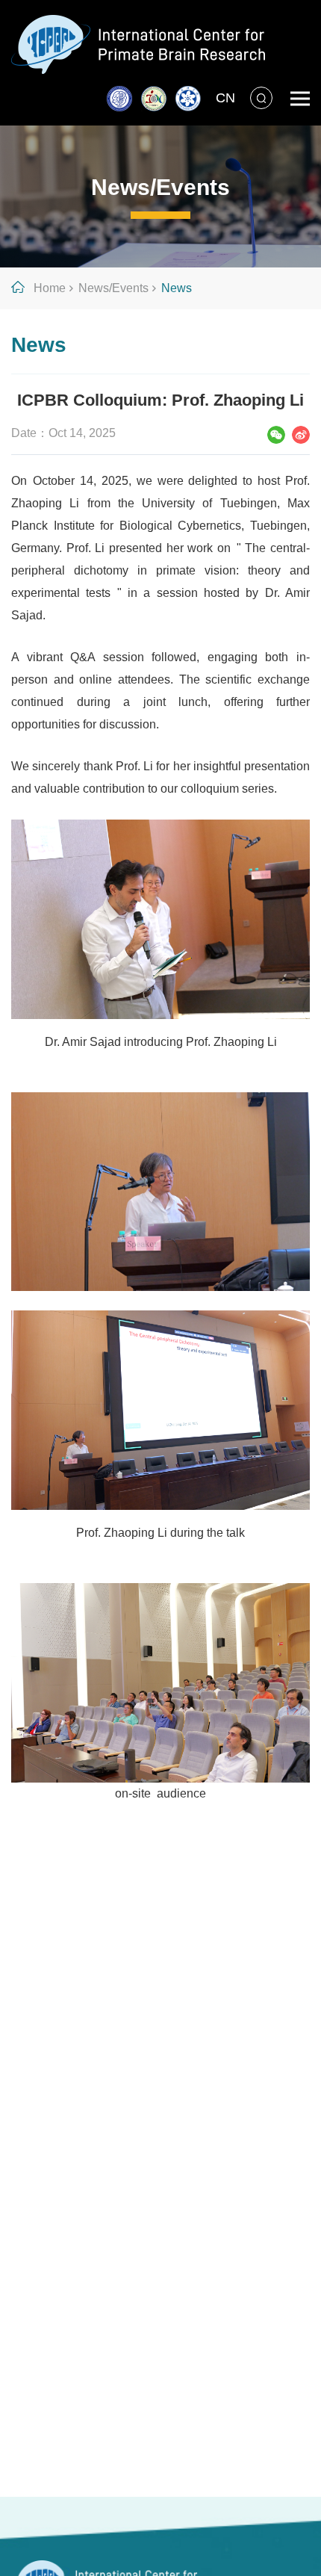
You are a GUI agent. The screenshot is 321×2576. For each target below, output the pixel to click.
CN (225, 98)
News (177, 288)
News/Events (113, 288)
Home (50, 288)
